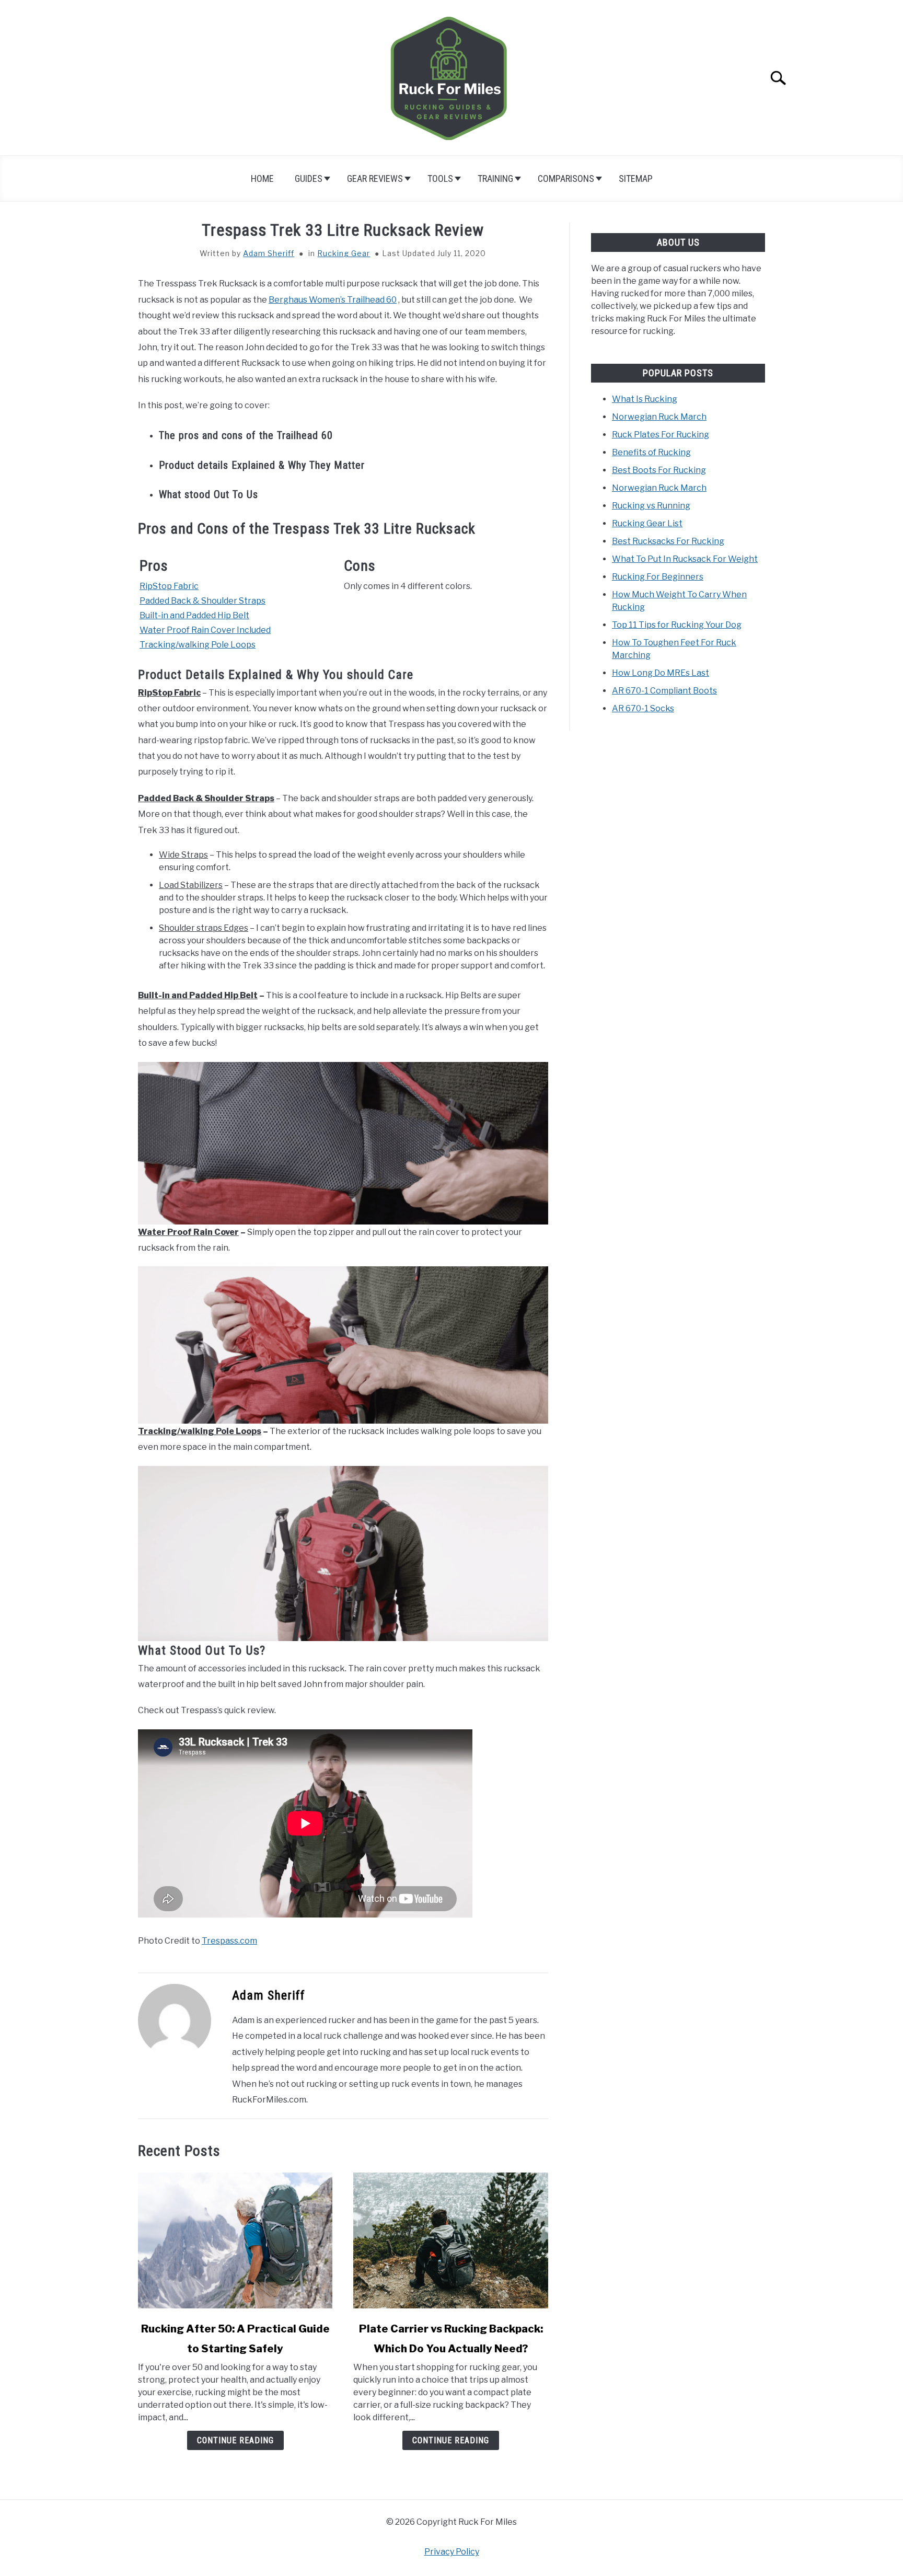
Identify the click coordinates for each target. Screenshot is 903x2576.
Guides (309, 178)
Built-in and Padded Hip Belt (194, 615)
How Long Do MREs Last (661, 673)
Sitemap (636, 178)
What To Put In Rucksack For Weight (685, 559)
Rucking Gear (344, 253)
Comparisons (566, 178)
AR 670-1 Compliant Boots (664, 691)
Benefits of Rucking (651, 452)
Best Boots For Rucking (659, 470)
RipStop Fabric (169, 586)
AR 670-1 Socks (643, 708)
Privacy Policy (452, 2552)
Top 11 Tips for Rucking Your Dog (677, 625)
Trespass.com (229, 1941)
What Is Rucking (645, 399)
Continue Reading (235, 2440)
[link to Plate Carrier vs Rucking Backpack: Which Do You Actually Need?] (450, 2240)
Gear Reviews (375, 178)
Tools (440, 178)
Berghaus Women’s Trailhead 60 (333, 300)
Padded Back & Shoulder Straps (202, 601)
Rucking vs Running (651, 506)
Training (495, 178)
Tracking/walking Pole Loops (198, 645)
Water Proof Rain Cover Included (205, 630)
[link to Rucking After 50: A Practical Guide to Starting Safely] (235, 2240)
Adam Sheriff (269, 253)
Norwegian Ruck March (659, 417)
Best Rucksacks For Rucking (668, 541)
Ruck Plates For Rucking (661, 435)
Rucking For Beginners (658, 577)
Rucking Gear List (647, 523)
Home (262, 178)
